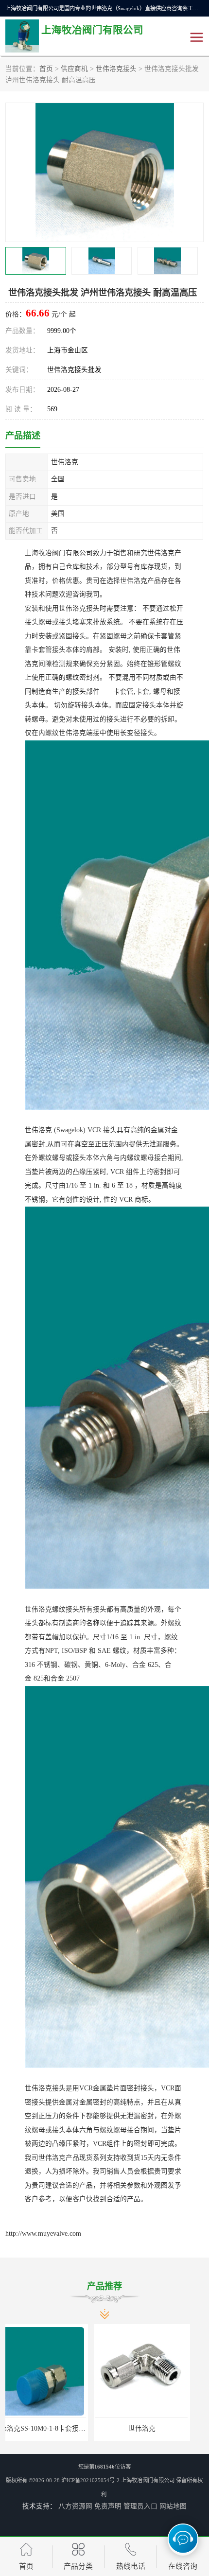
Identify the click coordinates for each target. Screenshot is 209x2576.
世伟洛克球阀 (156, 2428)
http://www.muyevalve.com (43, 2234)
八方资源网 (75, 2506)
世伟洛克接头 (116, 69)
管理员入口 (140, 2506)
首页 (46, 69)
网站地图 (173, 2506)
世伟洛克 (53, 2428)
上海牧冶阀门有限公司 (148, 2480)
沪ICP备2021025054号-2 (90, 2480)
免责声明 (108, 2506)
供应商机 (74, 69)
